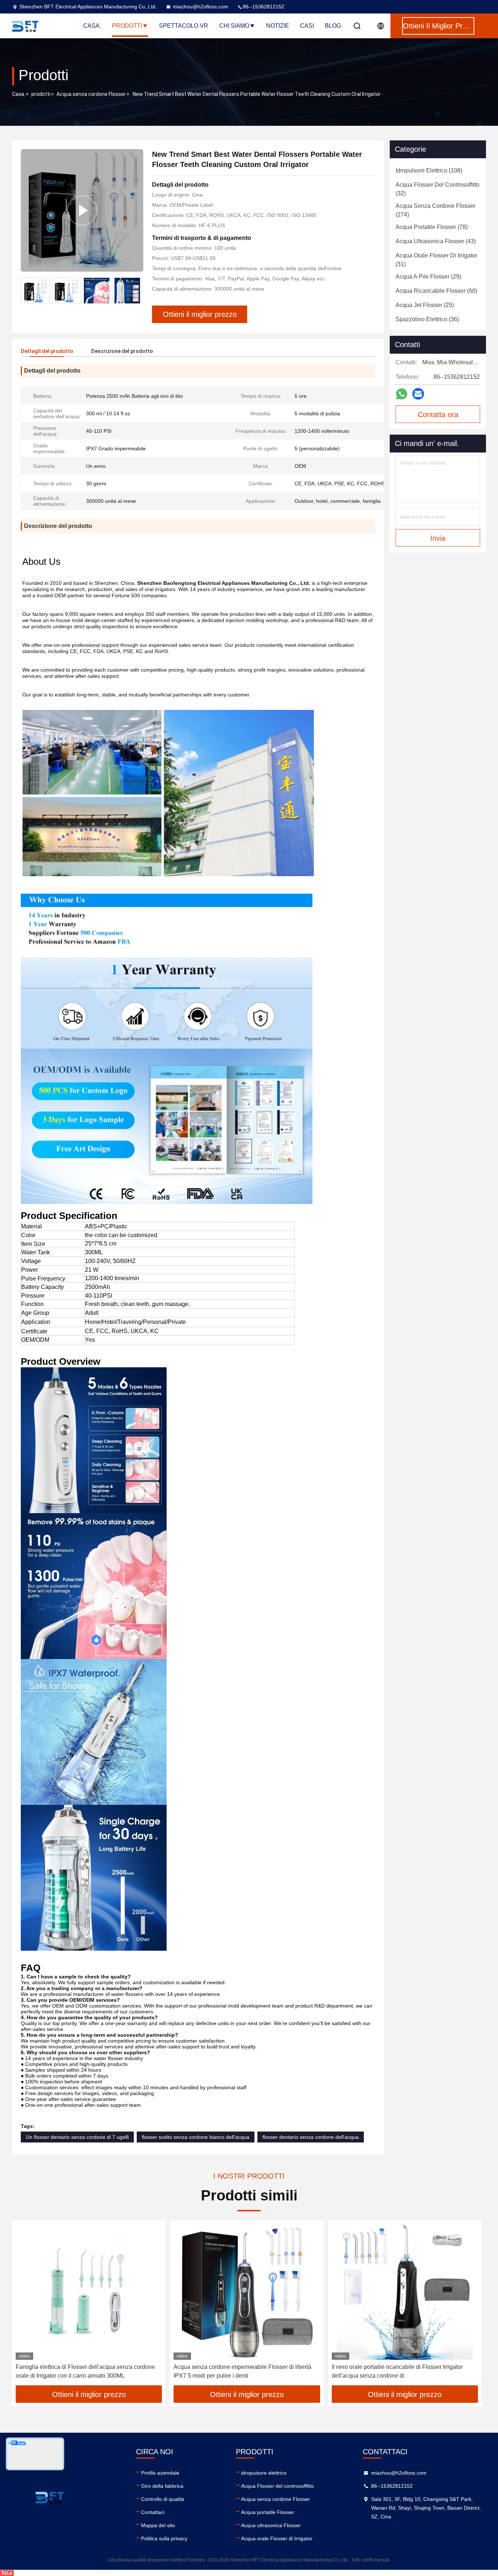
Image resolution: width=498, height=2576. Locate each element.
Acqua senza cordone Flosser (91, 94)
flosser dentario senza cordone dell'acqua (311, 2137)
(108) (429, 170)
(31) (436, 260)
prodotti (41, 94)
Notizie (278, 26)
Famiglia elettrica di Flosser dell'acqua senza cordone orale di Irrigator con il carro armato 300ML (85, 2371)
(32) (437, 189)
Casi (307, 26)
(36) (427, 319)
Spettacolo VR (184, 26)
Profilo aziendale (160, 2473)
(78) (432, 227)
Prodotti (127, 26)
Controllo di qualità (163, 2499)
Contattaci (153, 2512)
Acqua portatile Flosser (268, 2512)
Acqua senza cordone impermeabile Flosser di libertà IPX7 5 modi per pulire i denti (242, 2371)
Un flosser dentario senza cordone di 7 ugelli (77, 2137)
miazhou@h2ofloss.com (201, 7)
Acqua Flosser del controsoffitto (277, 2486)
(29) (428, 277)
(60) (436, 291)
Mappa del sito (158, 2525)
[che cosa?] (402, 394)
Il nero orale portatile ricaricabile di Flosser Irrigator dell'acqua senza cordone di (397, 2371)
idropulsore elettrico (264, 2473)
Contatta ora (438, 415)
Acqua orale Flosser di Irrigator (277, 2538)
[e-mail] (418, 394)
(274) (435, 210)
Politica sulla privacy (164, 2538)
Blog (333, 26)
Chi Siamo (234, 26)
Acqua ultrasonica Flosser (271, 2525)
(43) (436, 241)
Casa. (92, 26)
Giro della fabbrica (162, 2486)
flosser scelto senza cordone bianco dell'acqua (196, 2137)
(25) (425, 305)
